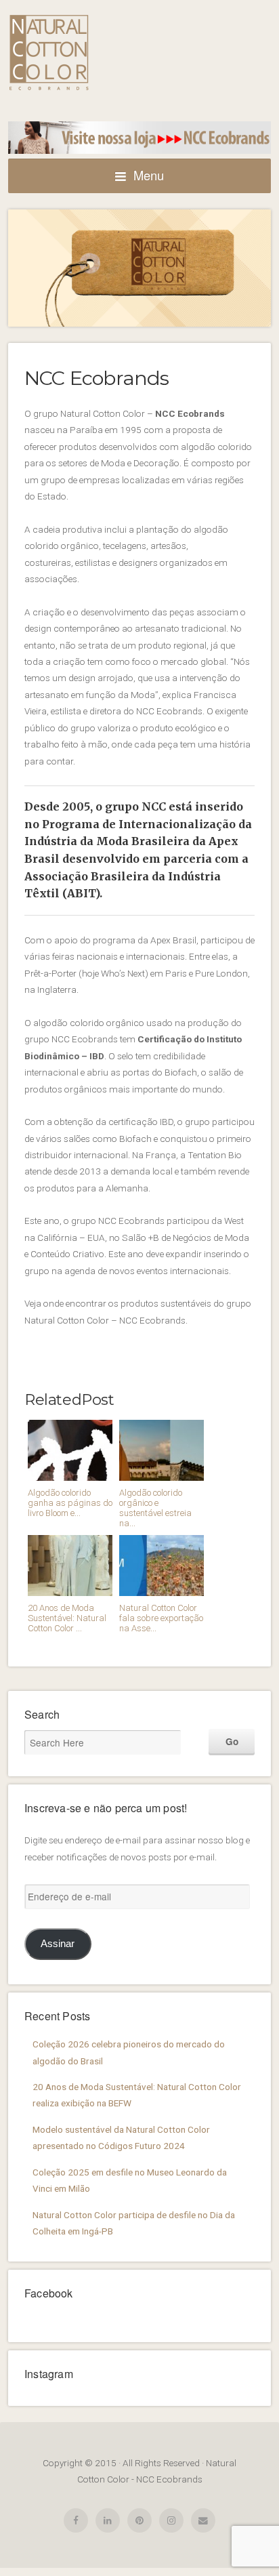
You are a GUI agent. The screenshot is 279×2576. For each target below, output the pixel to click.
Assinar (58, 1943)
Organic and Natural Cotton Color (49, 53)
